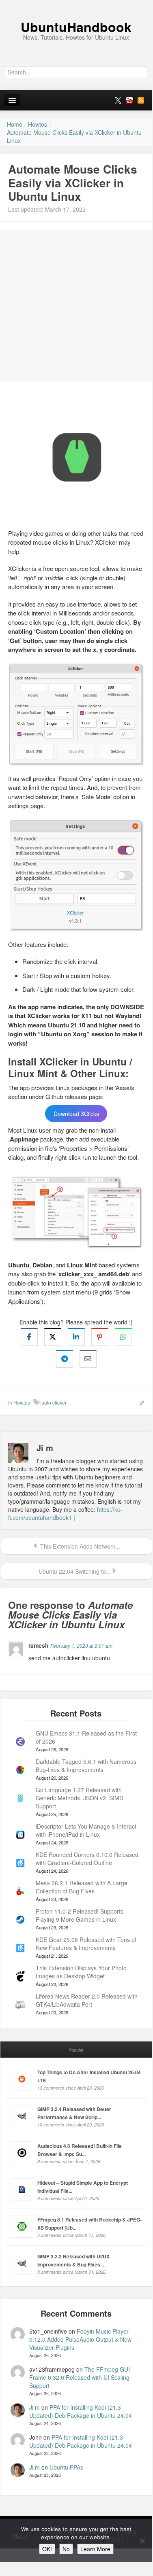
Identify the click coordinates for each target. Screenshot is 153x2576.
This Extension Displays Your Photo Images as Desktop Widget (81, 1972)
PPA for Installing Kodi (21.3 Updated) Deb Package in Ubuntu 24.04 (81, 2411)
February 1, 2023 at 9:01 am (81, 1646)
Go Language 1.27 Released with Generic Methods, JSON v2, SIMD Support (80, 1798)
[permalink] (139, 1402)
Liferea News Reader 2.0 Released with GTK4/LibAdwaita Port (87, 2000)
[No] (142, 2541)
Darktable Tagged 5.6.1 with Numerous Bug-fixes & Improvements (86, 1765)
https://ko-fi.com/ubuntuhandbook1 (65, 1513)
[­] (76, 4)
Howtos (22, 1402)
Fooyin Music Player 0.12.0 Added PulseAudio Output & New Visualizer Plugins (80, 2339)
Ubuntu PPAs (66, 2467)
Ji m (34, 2407)
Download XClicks (76, 1114)
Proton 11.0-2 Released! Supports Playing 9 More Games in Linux (80, 1915)
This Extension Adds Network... (79, 1546)
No (66, 2549)
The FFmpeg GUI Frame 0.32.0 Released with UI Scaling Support (80, 2377)
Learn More (95, 2549)
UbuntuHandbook (76, 27)
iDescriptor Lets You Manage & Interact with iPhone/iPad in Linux (86, 1830)
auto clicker (54, 1402)
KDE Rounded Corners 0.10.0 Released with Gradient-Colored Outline (87, 1859)
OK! (47, 2549)
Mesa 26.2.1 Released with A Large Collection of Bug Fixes (82, 1887)
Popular (76, 2050)
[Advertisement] (76, 306)
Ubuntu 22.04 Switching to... (74, 1571)
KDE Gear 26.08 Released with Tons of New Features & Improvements (86, 1944)
